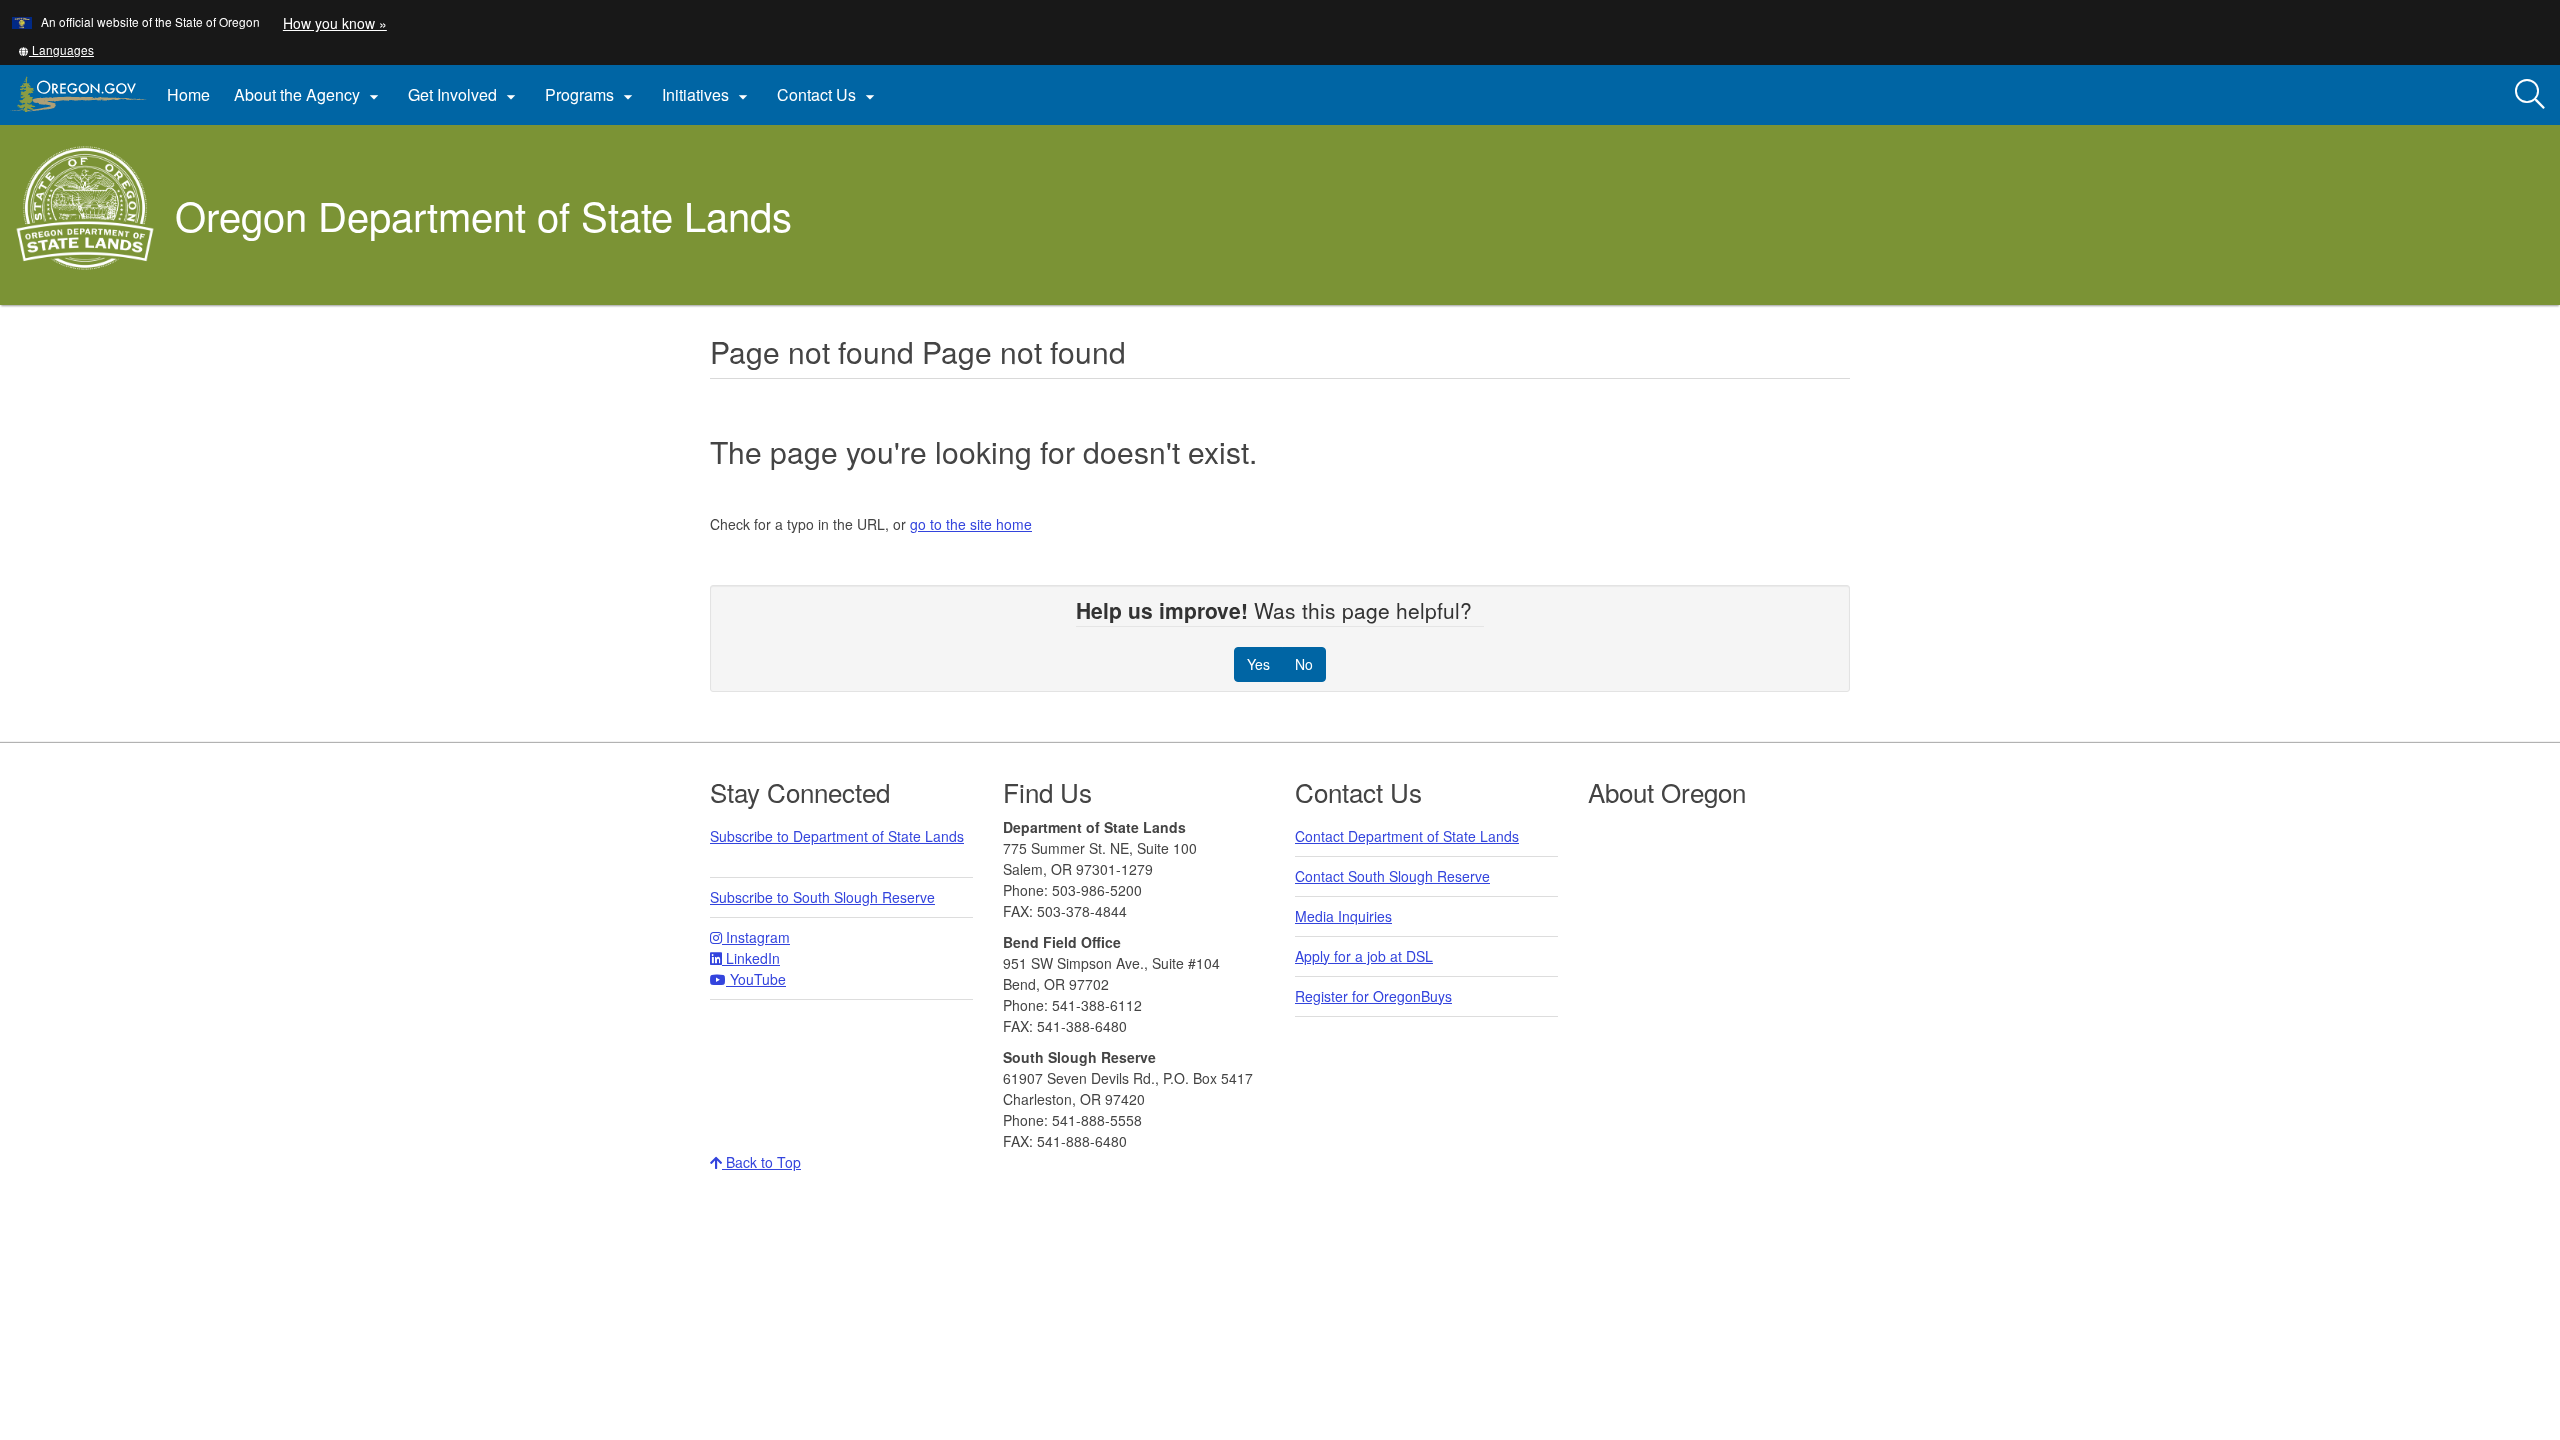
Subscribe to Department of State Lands (837, 836)
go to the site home (971, 524)
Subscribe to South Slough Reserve (822, 897)
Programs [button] (591, 95)
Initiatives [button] (707, 95)
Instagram (756, 937)
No (1304, 664)
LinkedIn (751, 958)
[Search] (2530, 95)
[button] (56, 49)
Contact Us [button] (828, 95)
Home (188, 94)
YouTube (756, 979)
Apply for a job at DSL (1364, 956)
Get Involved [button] (464, 95)
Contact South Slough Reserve (1392, 876)
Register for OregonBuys (1373, 996)
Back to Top (761, 1162)
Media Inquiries (1343, 916)
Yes (1258, 664)
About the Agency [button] (309, 95)
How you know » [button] (335, 23)
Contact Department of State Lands (1407, 836)
